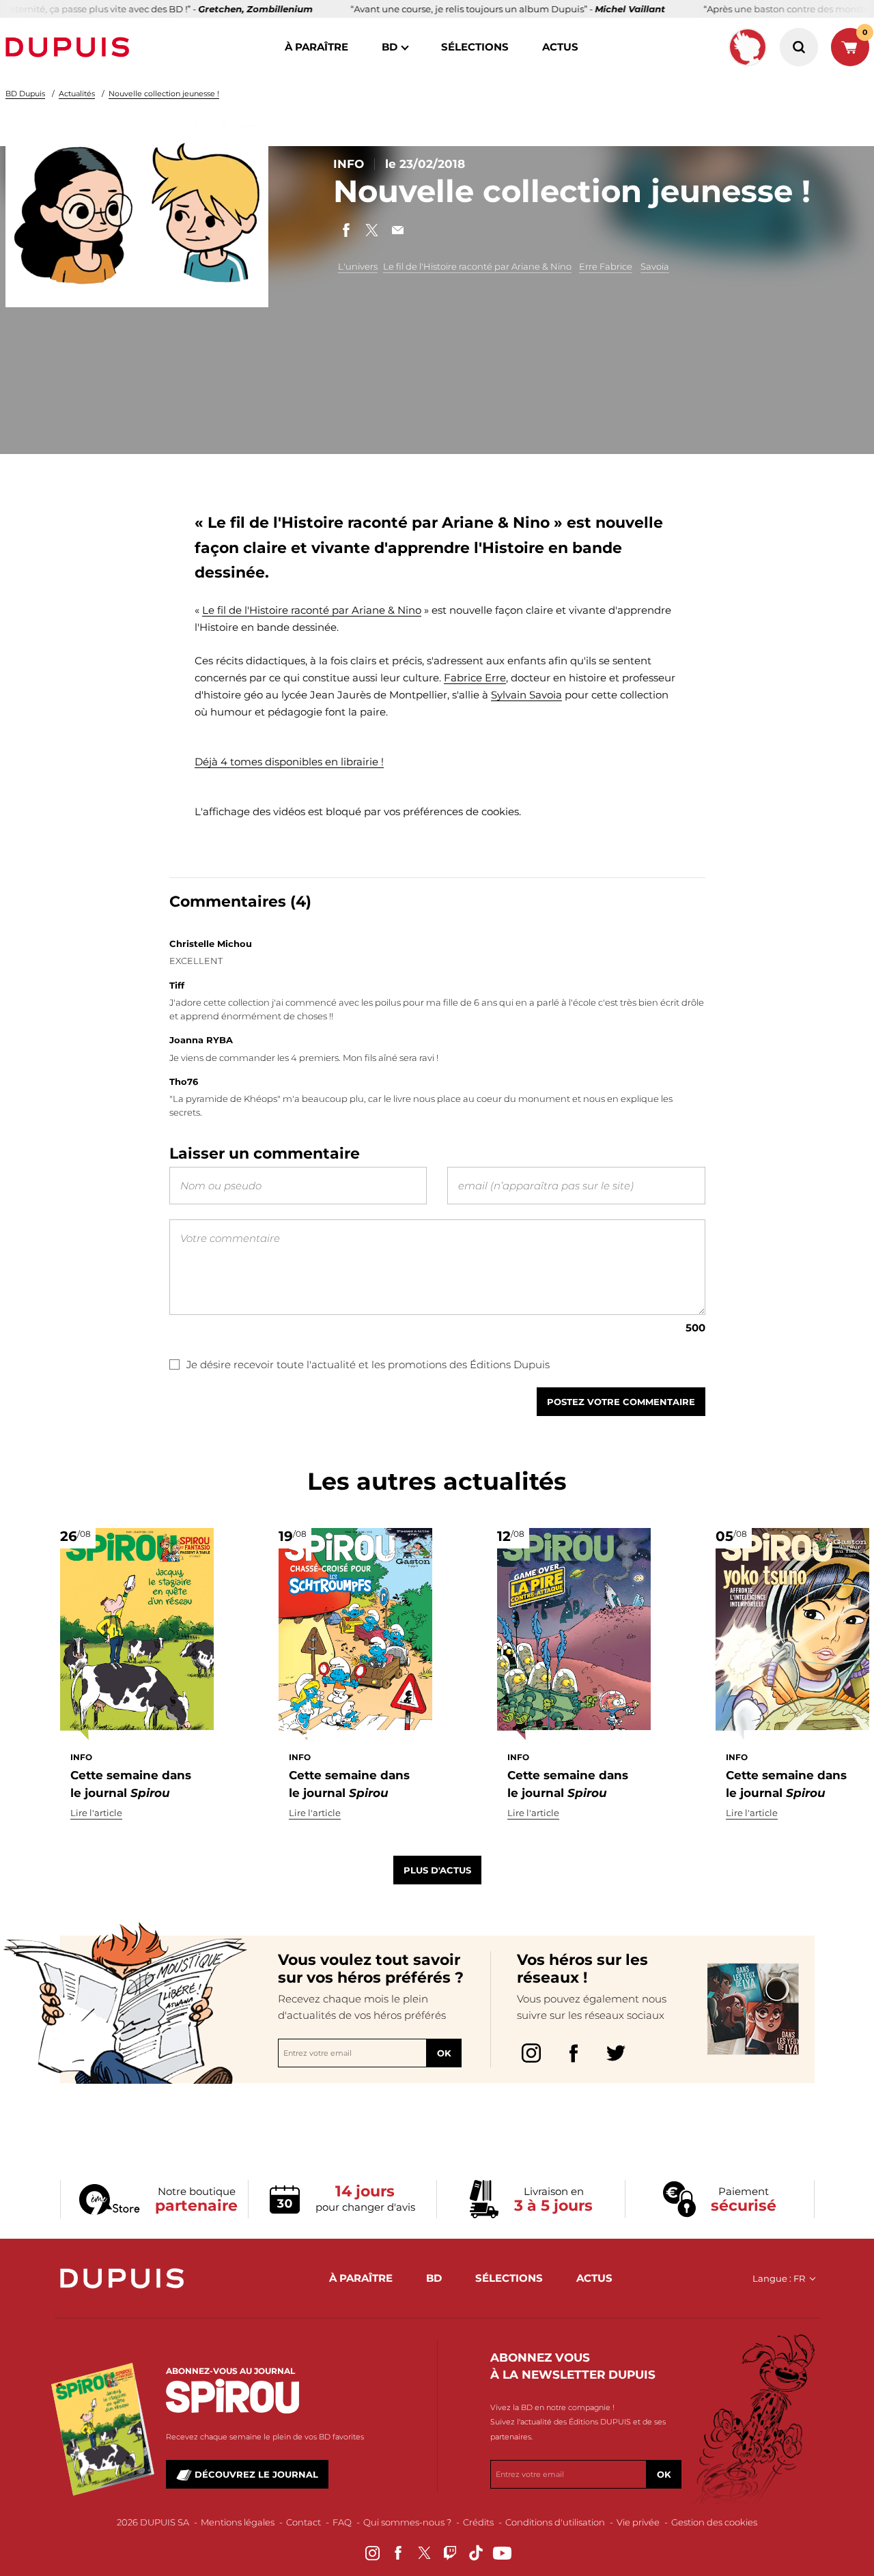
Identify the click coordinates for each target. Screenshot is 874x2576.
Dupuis (70, 47)
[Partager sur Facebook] (346, 230)
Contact (304, 2522)
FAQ (342, 2522)
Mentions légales (238, 2522)
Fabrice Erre (475, 678)
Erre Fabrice (606, 266)
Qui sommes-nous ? (407, 2522)
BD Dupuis (25, 94)
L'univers (358, 266)
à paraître (316, 47)
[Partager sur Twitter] (372, 230)
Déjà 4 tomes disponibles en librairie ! (289, 762)
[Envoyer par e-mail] (398, 230)
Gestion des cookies (714, 2522)
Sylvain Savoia (526, 695)
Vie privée (638, 2522)
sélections (475, 47)
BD (390, 47)
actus (560, 47)
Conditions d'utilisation (555, 2522)
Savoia (655, 266)
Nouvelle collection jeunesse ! (164, 94)
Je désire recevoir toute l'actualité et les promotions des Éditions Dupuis (368, 1364)
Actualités (77, 94)
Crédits (478, 2522)
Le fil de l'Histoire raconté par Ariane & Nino (477, 266)
